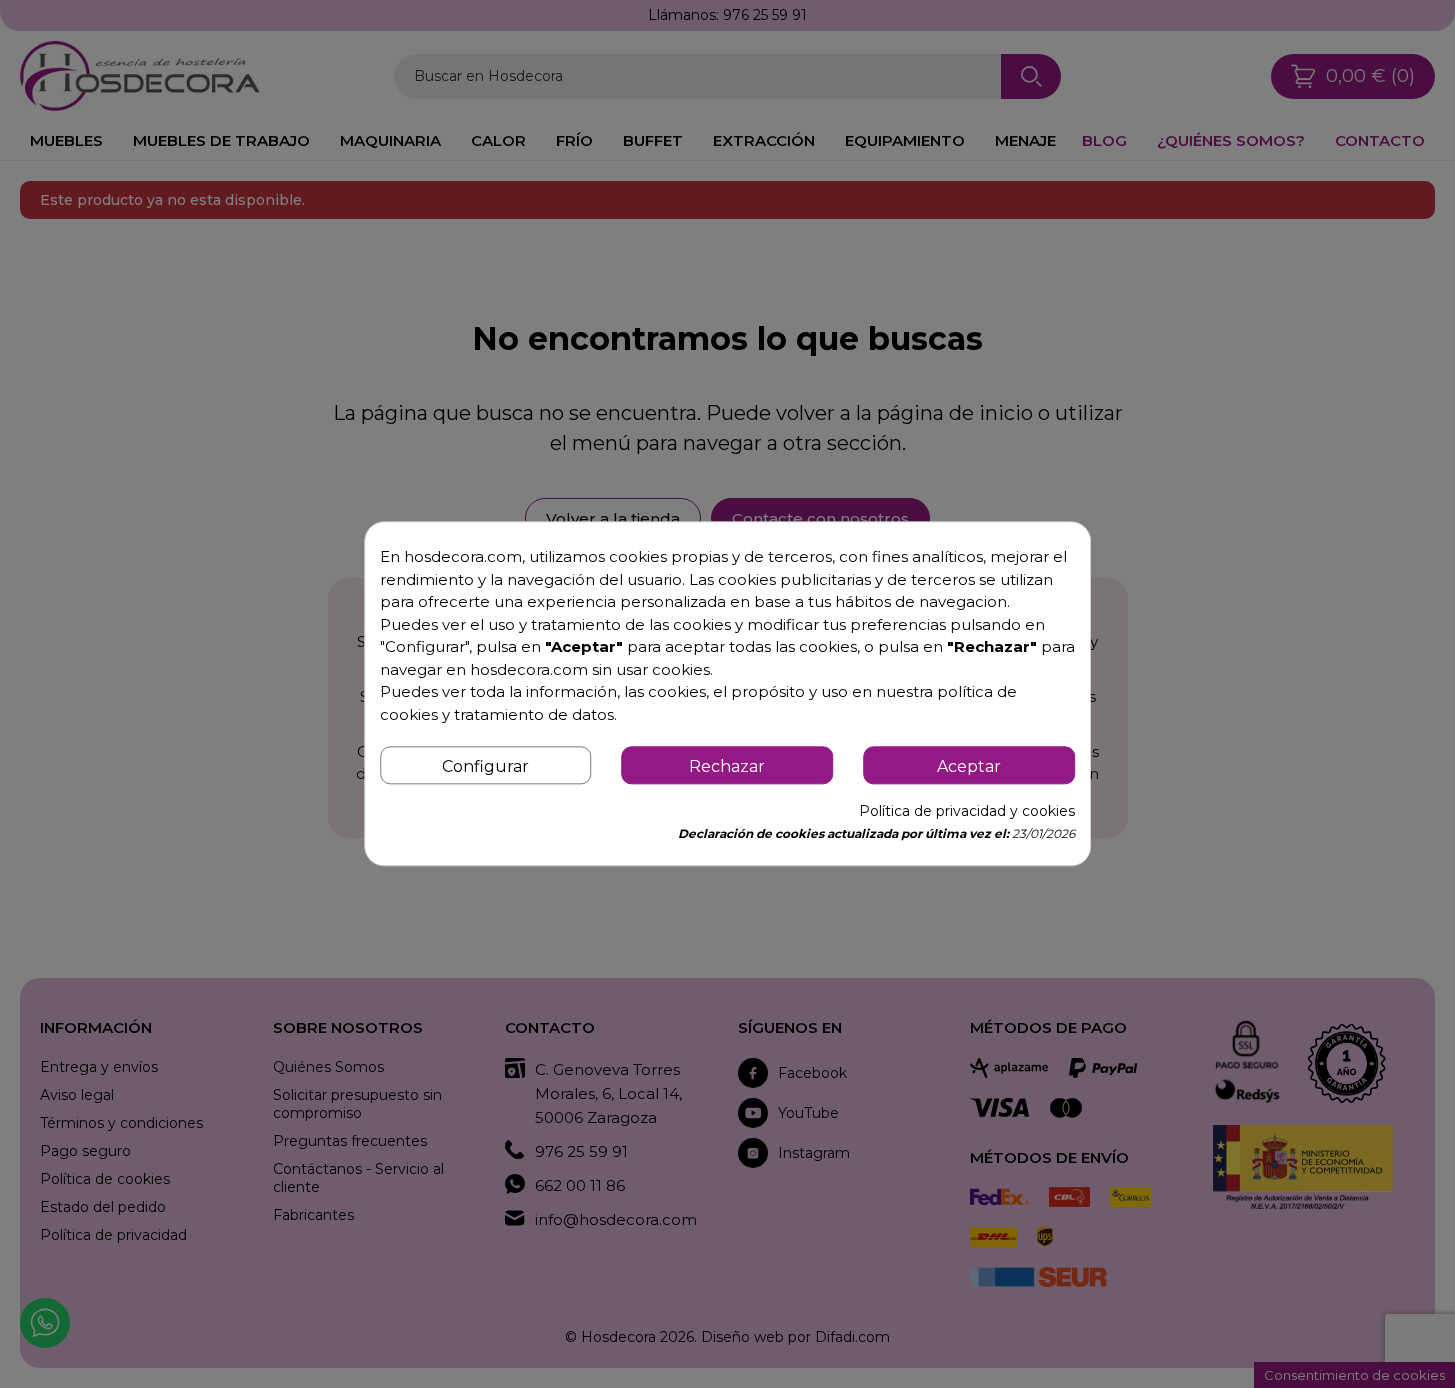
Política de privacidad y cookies (967, 812)
